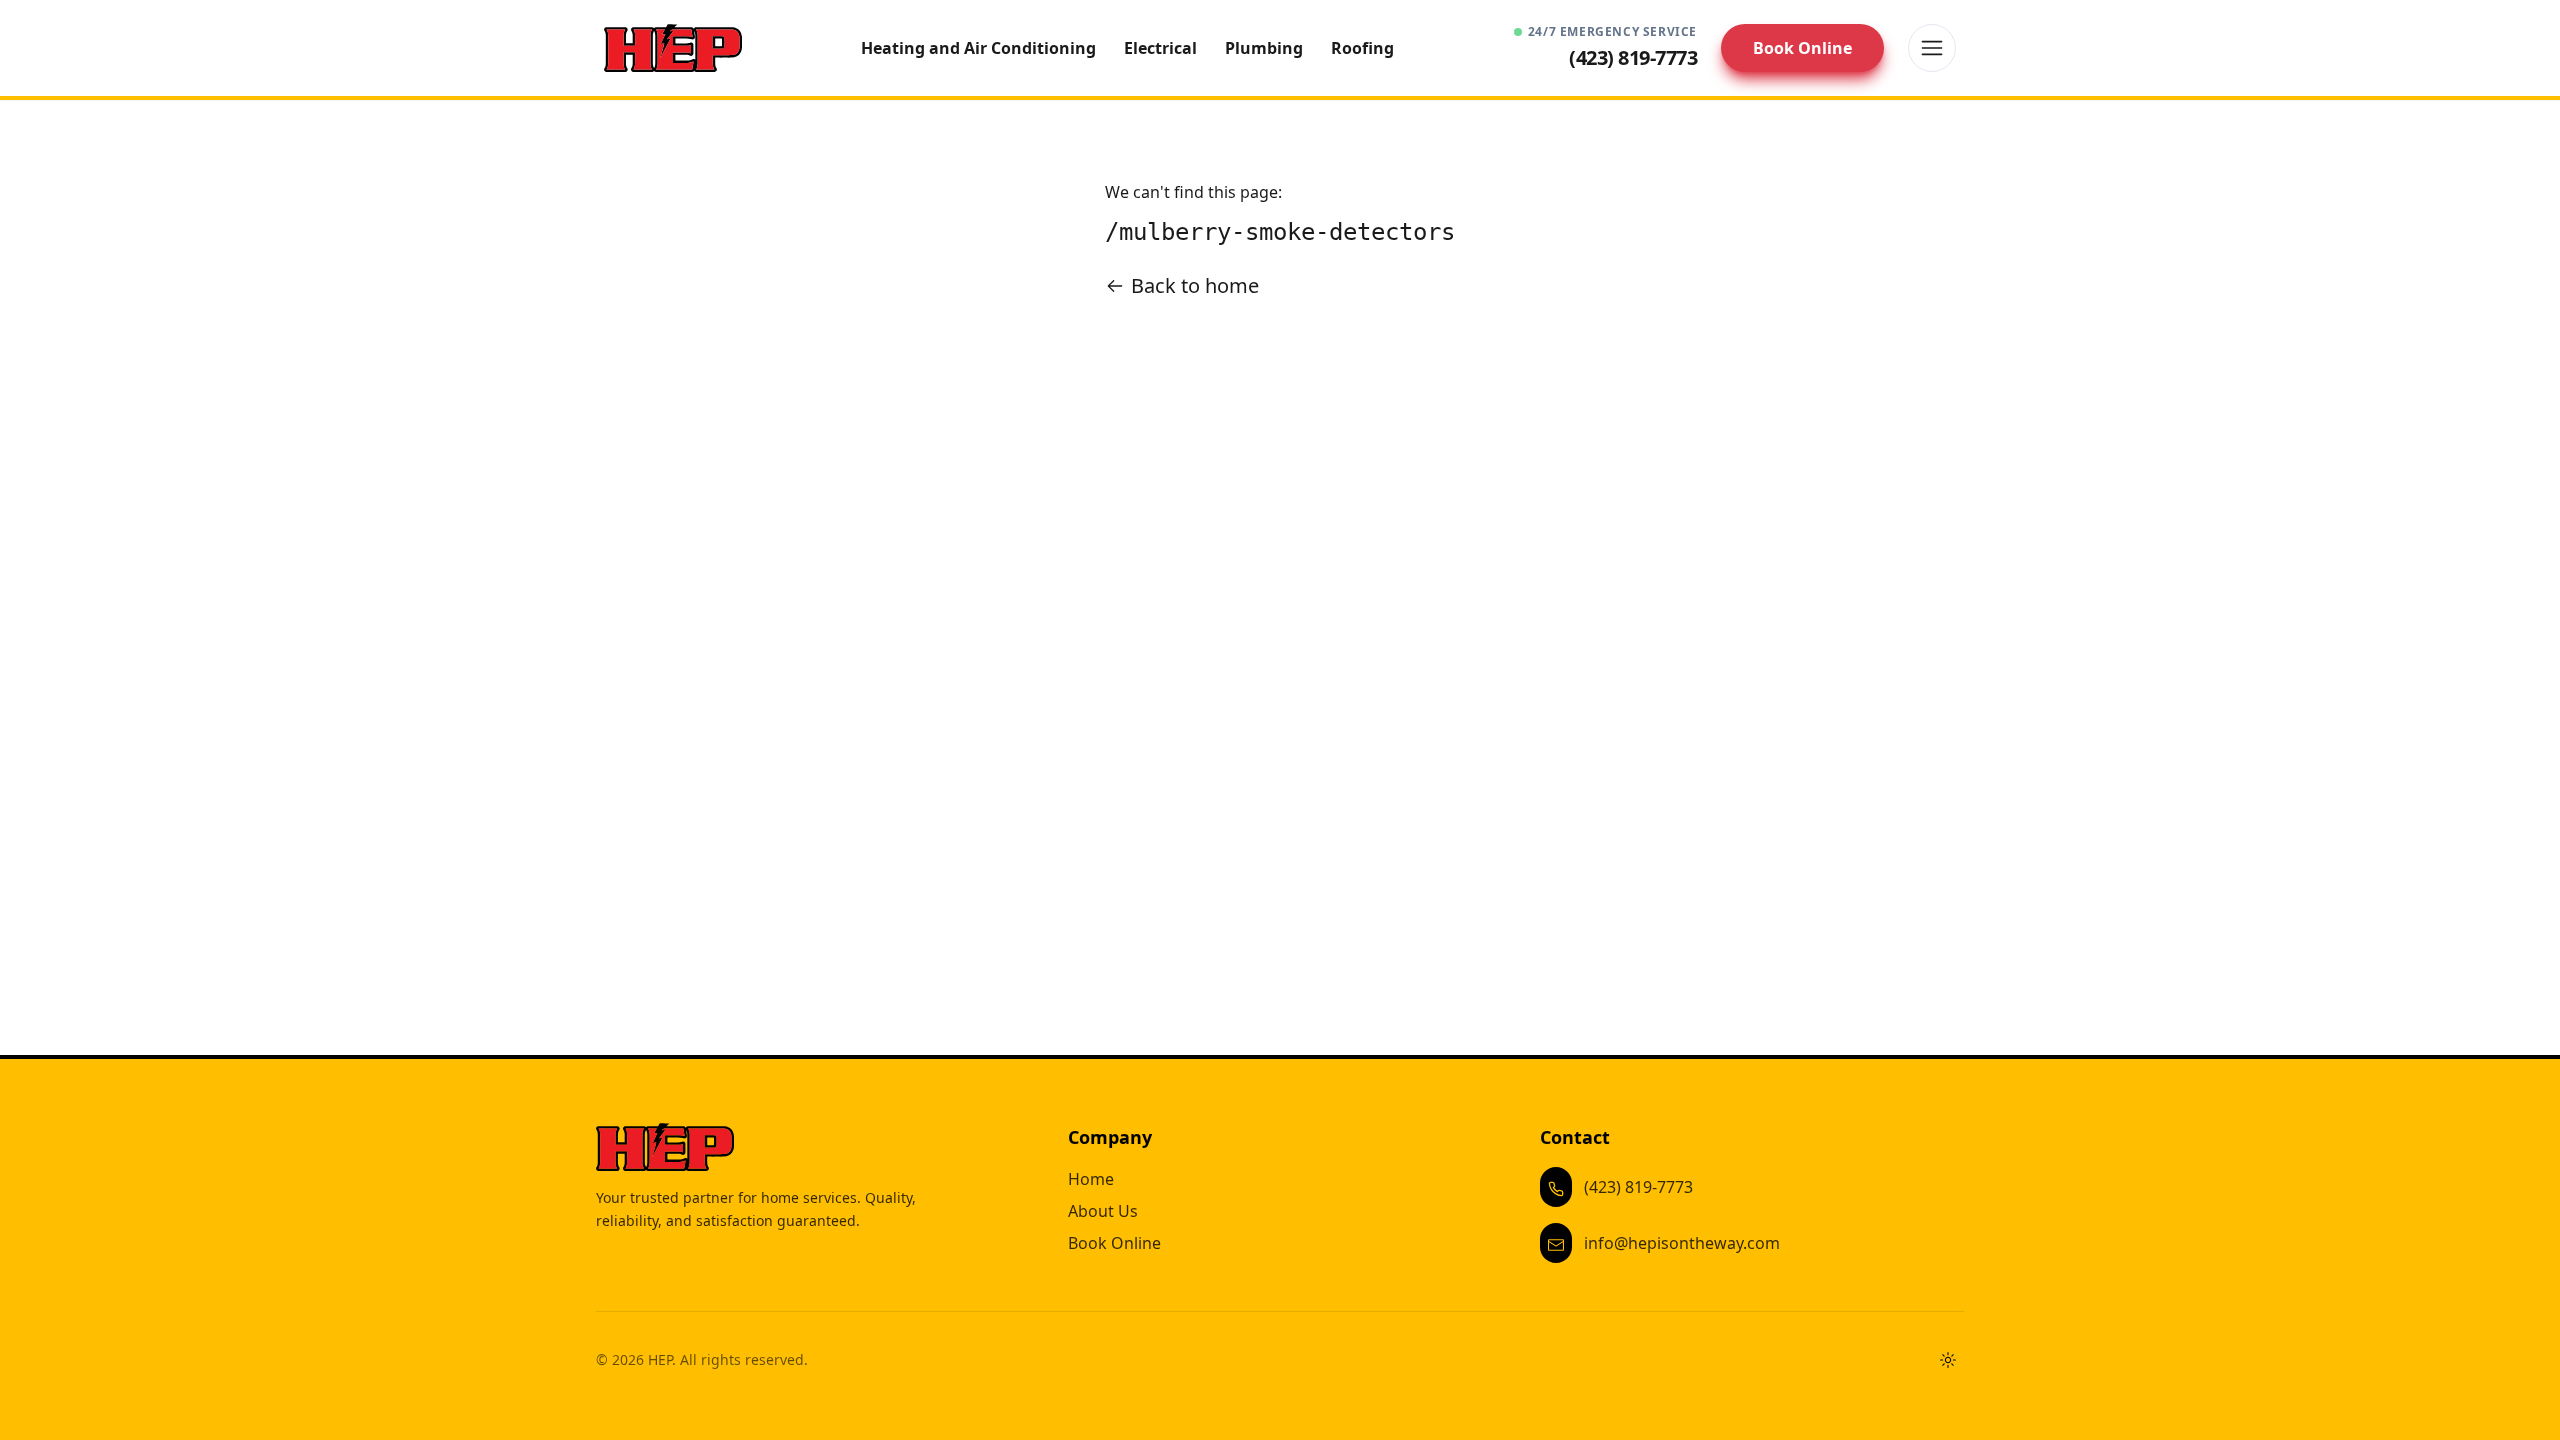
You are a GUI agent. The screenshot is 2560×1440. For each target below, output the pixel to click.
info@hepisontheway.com (1682, 1243)
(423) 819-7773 (1638, 1187)
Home (1091, 1179)
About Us (1103, 1211)
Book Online (1802, 48)
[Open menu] (1932, 48)
